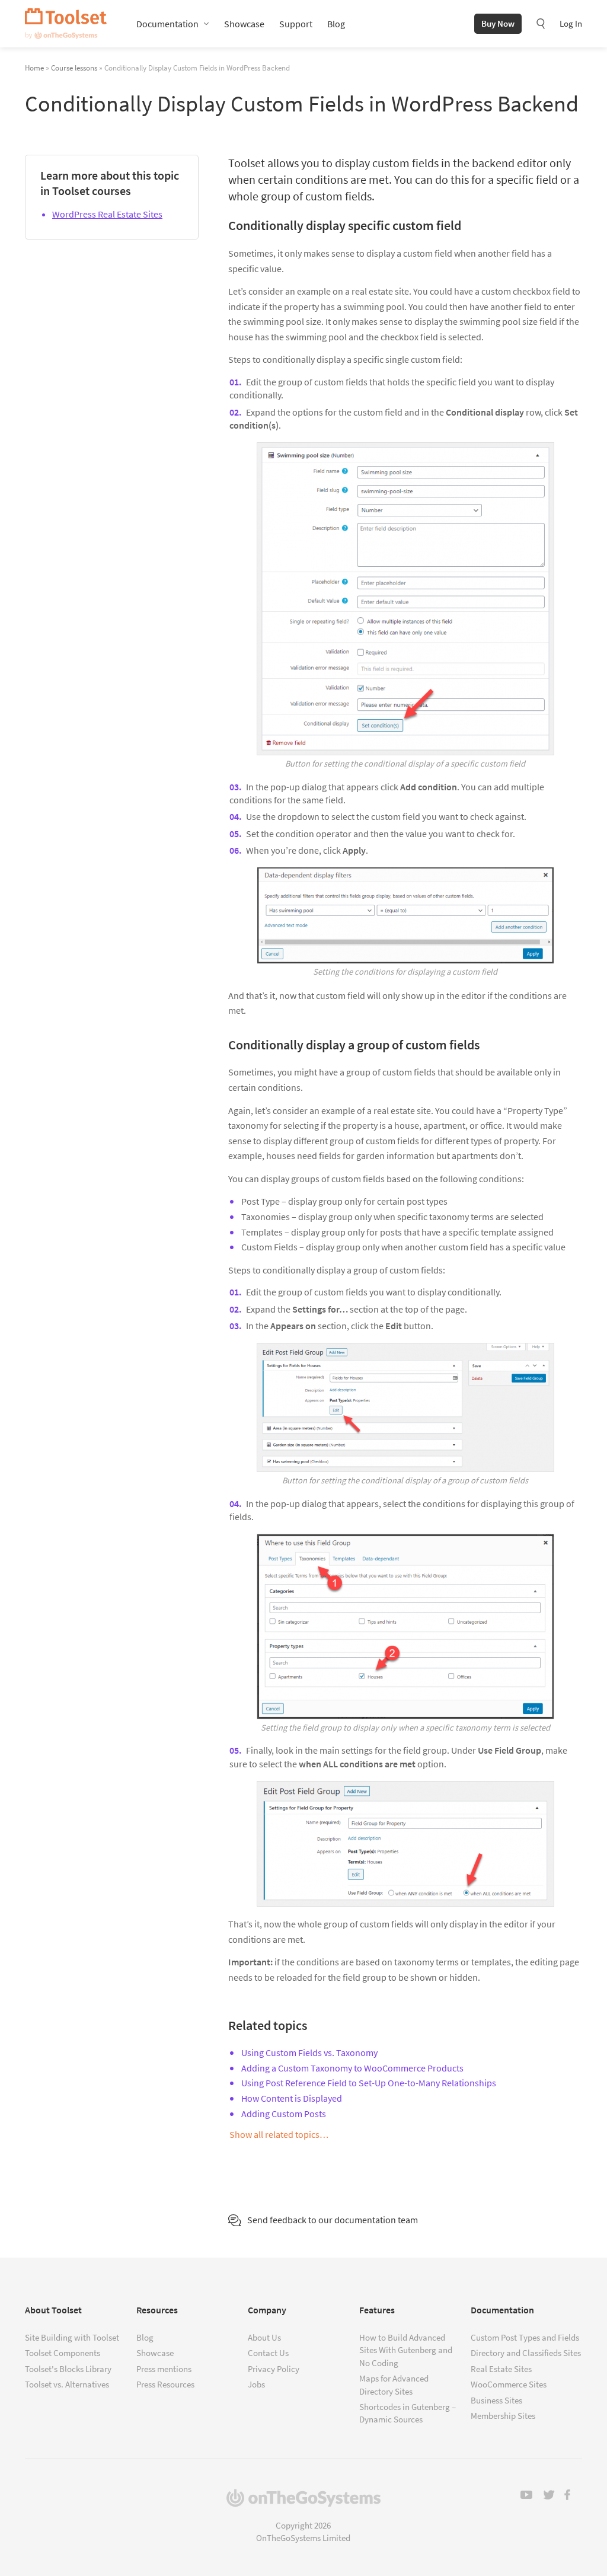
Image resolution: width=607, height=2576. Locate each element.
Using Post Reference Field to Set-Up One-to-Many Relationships (369, 2083)
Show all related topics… (279, 2134)
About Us (264, 2337)
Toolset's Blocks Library (68, 2369)
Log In (571, 23)
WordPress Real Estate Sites (107, 214)
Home (34, 68)
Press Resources (165, 2384)
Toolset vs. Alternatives (67, 2384)
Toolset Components (63, 2353)
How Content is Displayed (292, 2098)
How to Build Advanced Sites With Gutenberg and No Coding (406, 2350)
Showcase (244, 24)
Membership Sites (503, 2416)
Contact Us (268, 2353)
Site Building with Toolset (72, 2337)
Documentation (167, 24)
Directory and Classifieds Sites (526, 2353)
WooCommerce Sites (509, 2384)
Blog (336, 24)
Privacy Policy (274, 2369)
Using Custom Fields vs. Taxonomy (309, 2052)
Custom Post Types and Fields (525, 2337)
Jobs (256, 2384)
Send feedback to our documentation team (333, 2220)
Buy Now (498, 23)
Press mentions (164, 2369)
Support (296, 24)
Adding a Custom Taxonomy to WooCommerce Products (352, 2068)
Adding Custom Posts (284, 2114)
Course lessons (74, 68)
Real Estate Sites (501, 2369)
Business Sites (496, 2400)
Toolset (66, 24)
